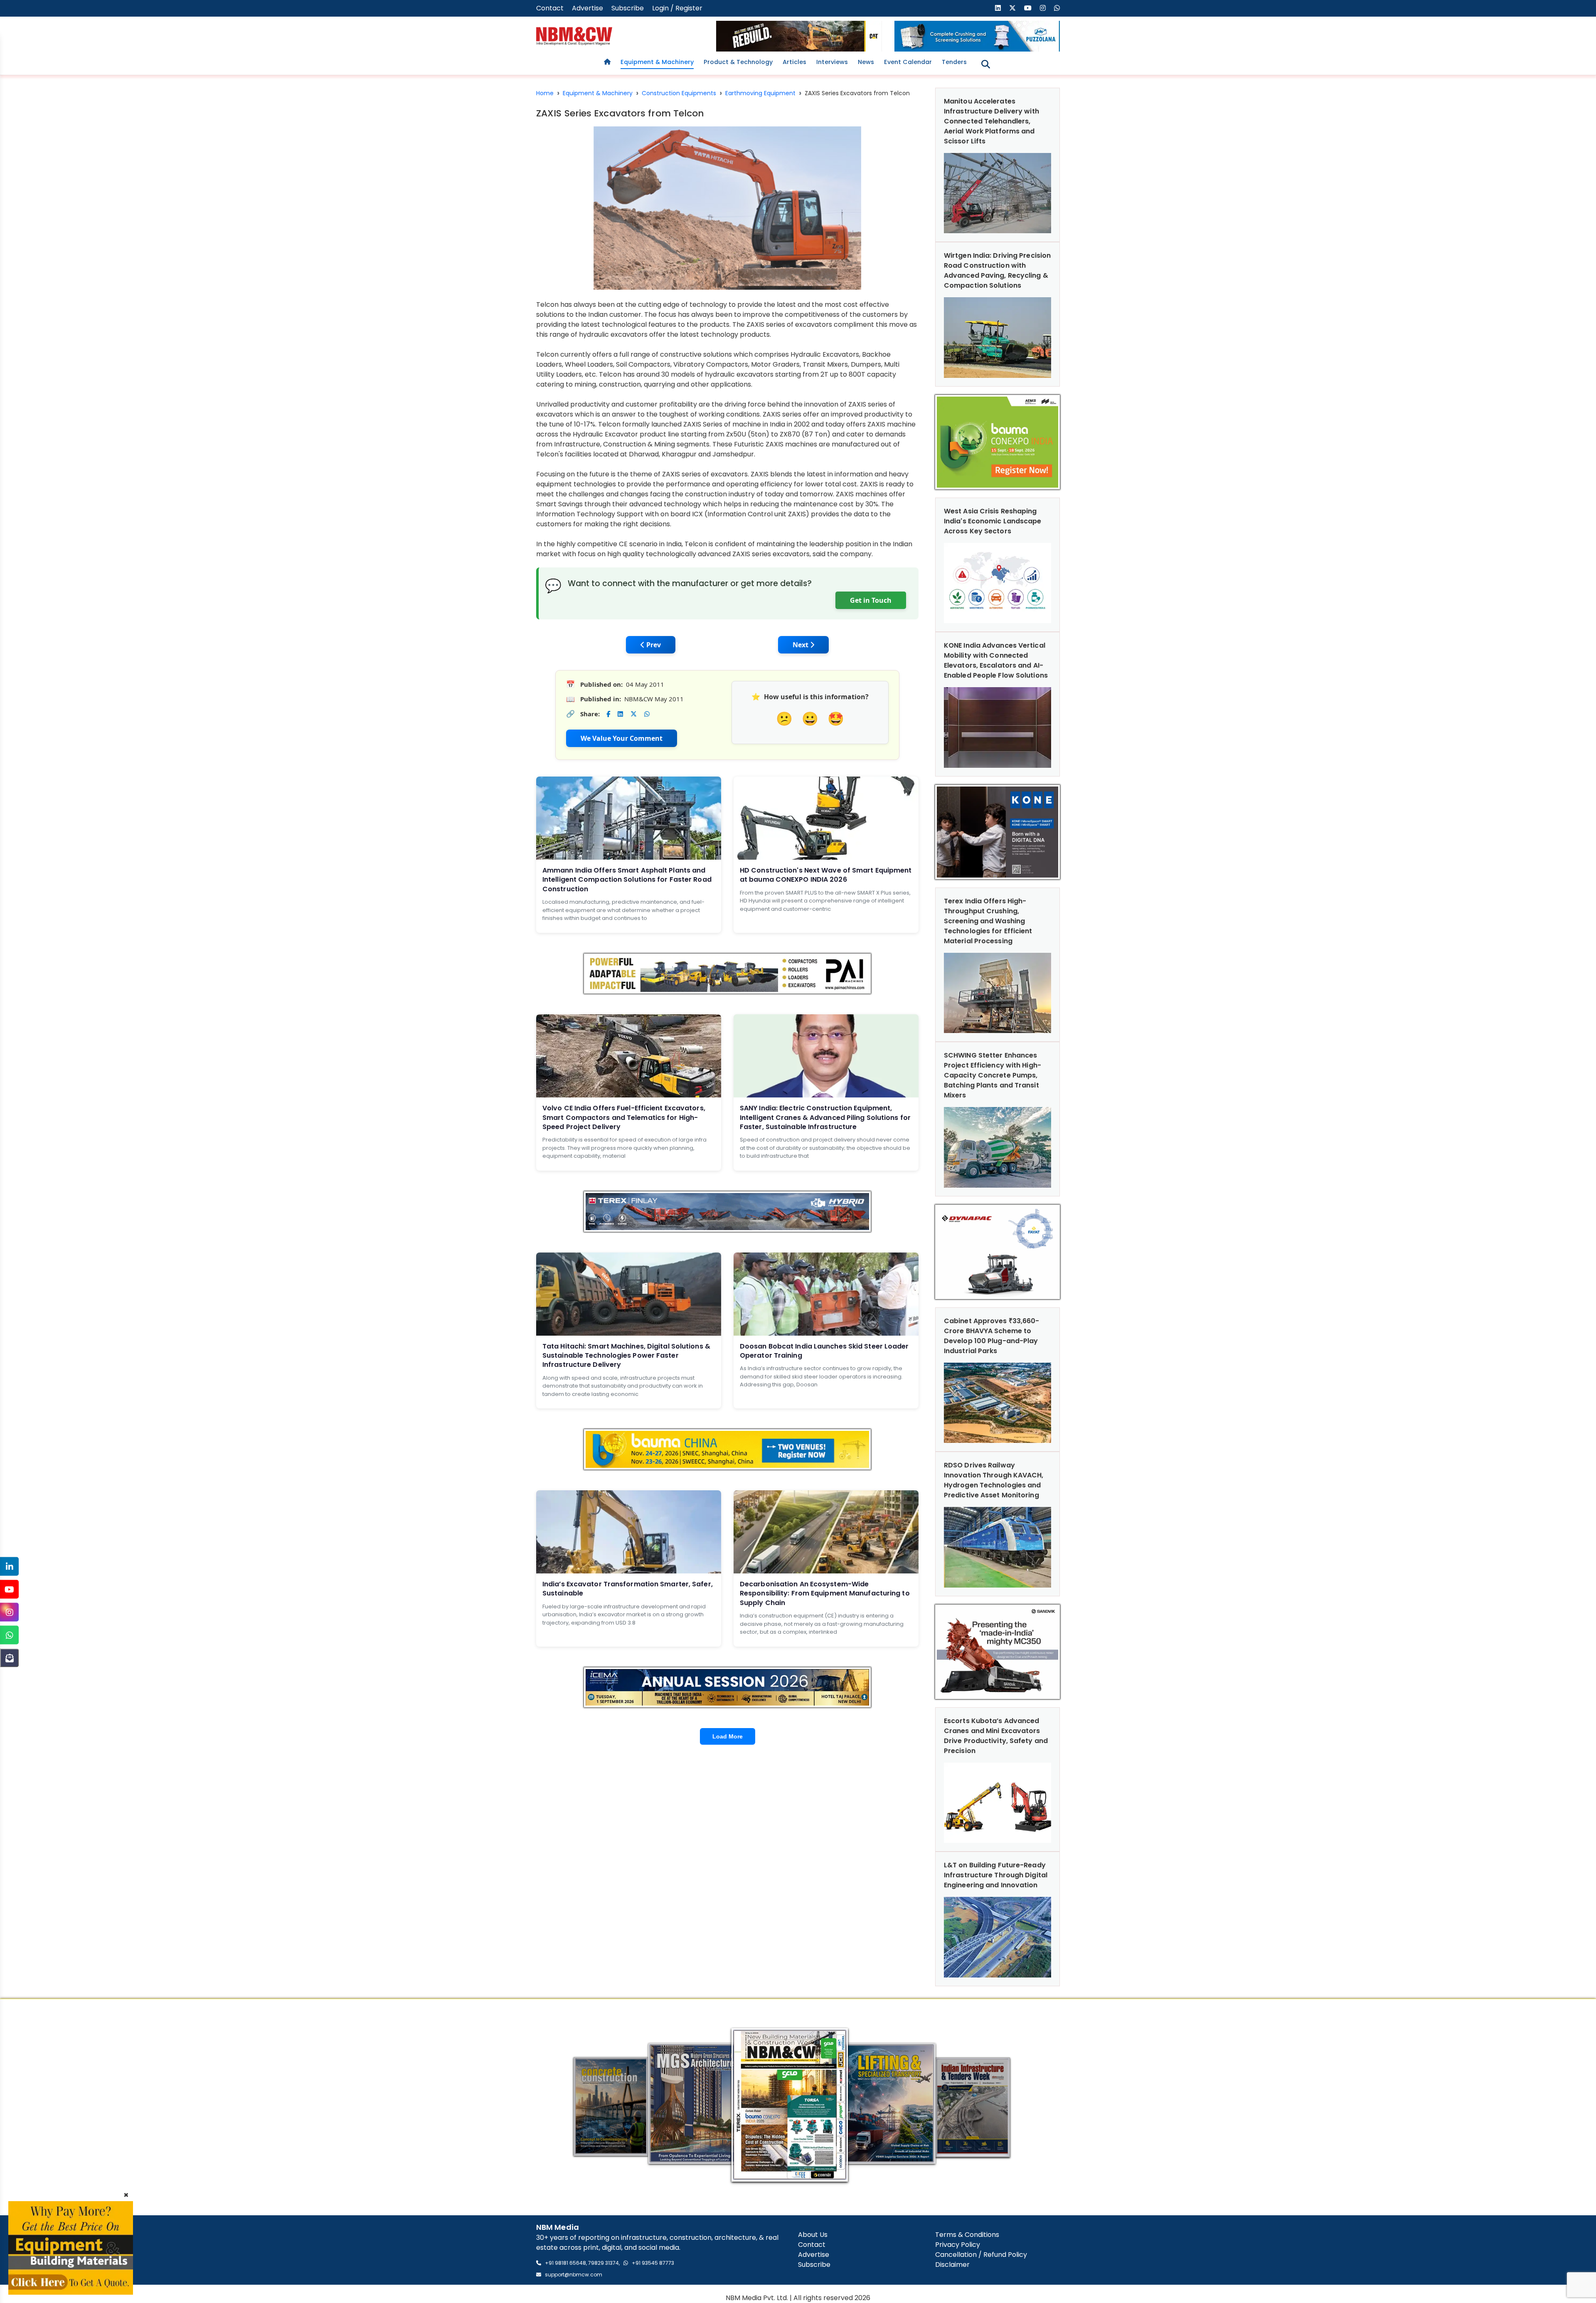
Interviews (832, 62)
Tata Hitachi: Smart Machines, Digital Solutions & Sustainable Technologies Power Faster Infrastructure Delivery (626, 1356)
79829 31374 (603, 2263)
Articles (794, 62)
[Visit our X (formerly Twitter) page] (1012, 8)
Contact (550, 8)
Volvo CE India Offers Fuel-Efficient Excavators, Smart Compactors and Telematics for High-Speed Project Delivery (624, 1117)
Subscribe (628, 8)
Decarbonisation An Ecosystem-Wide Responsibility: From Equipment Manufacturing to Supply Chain (825, 1593)
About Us (813, 2235)
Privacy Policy (958, 2245)
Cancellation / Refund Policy (981, 2255)
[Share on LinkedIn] (620, 714)
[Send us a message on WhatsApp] (1057, 8)
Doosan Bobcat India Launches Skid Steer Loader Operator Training (824, 1351)
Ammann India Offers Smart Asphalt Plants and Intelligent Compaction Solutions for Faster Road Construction (627, 880)
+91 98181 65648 (565, 2263)
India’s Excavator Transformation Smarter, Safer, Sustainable (628, 1589)
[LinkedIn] (9, 1567)
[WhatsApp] (9, 1635)
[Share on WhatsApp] (647, 714)
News (866, 62)
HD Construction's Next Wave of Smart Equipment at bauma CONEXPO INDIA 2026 (826, 875)
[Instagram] (9, 1612)
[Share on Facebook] (608, 714)
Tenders (954, 62)
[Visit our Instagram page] (1043, 8)
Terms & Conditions (967, 2235)
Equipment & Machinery (657, 62)
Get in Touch (871, 600)
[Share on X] (634, 714)
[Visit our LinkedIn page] (998, 8)
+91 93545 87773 (653, 2263)
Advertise (587, 8)
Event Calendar (908, 62)
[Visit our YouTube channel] (1028, 8)
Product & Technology (738, 62)
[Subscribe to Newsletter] (9, 1658)
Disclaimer (952, 2265)
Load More (728, 1736)
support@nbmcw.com (574, 2275)
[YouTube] (9, 1589)
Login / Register (677, 8)
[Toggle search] (986, 64)
